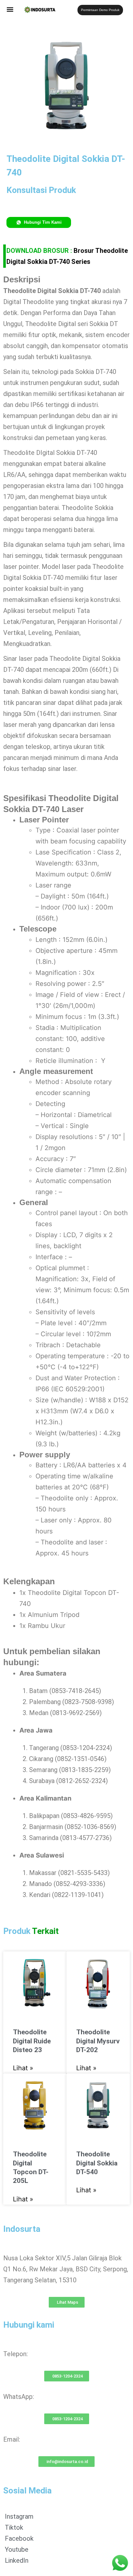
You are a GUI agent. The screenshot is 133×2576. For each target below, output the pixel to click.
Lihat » (23, 2068)
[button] (10, 9)
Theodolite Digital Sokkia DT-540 (97, 2163)
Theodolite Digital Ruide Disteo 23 (32, 2041)
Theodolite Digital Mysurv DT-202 (98, 2041)
